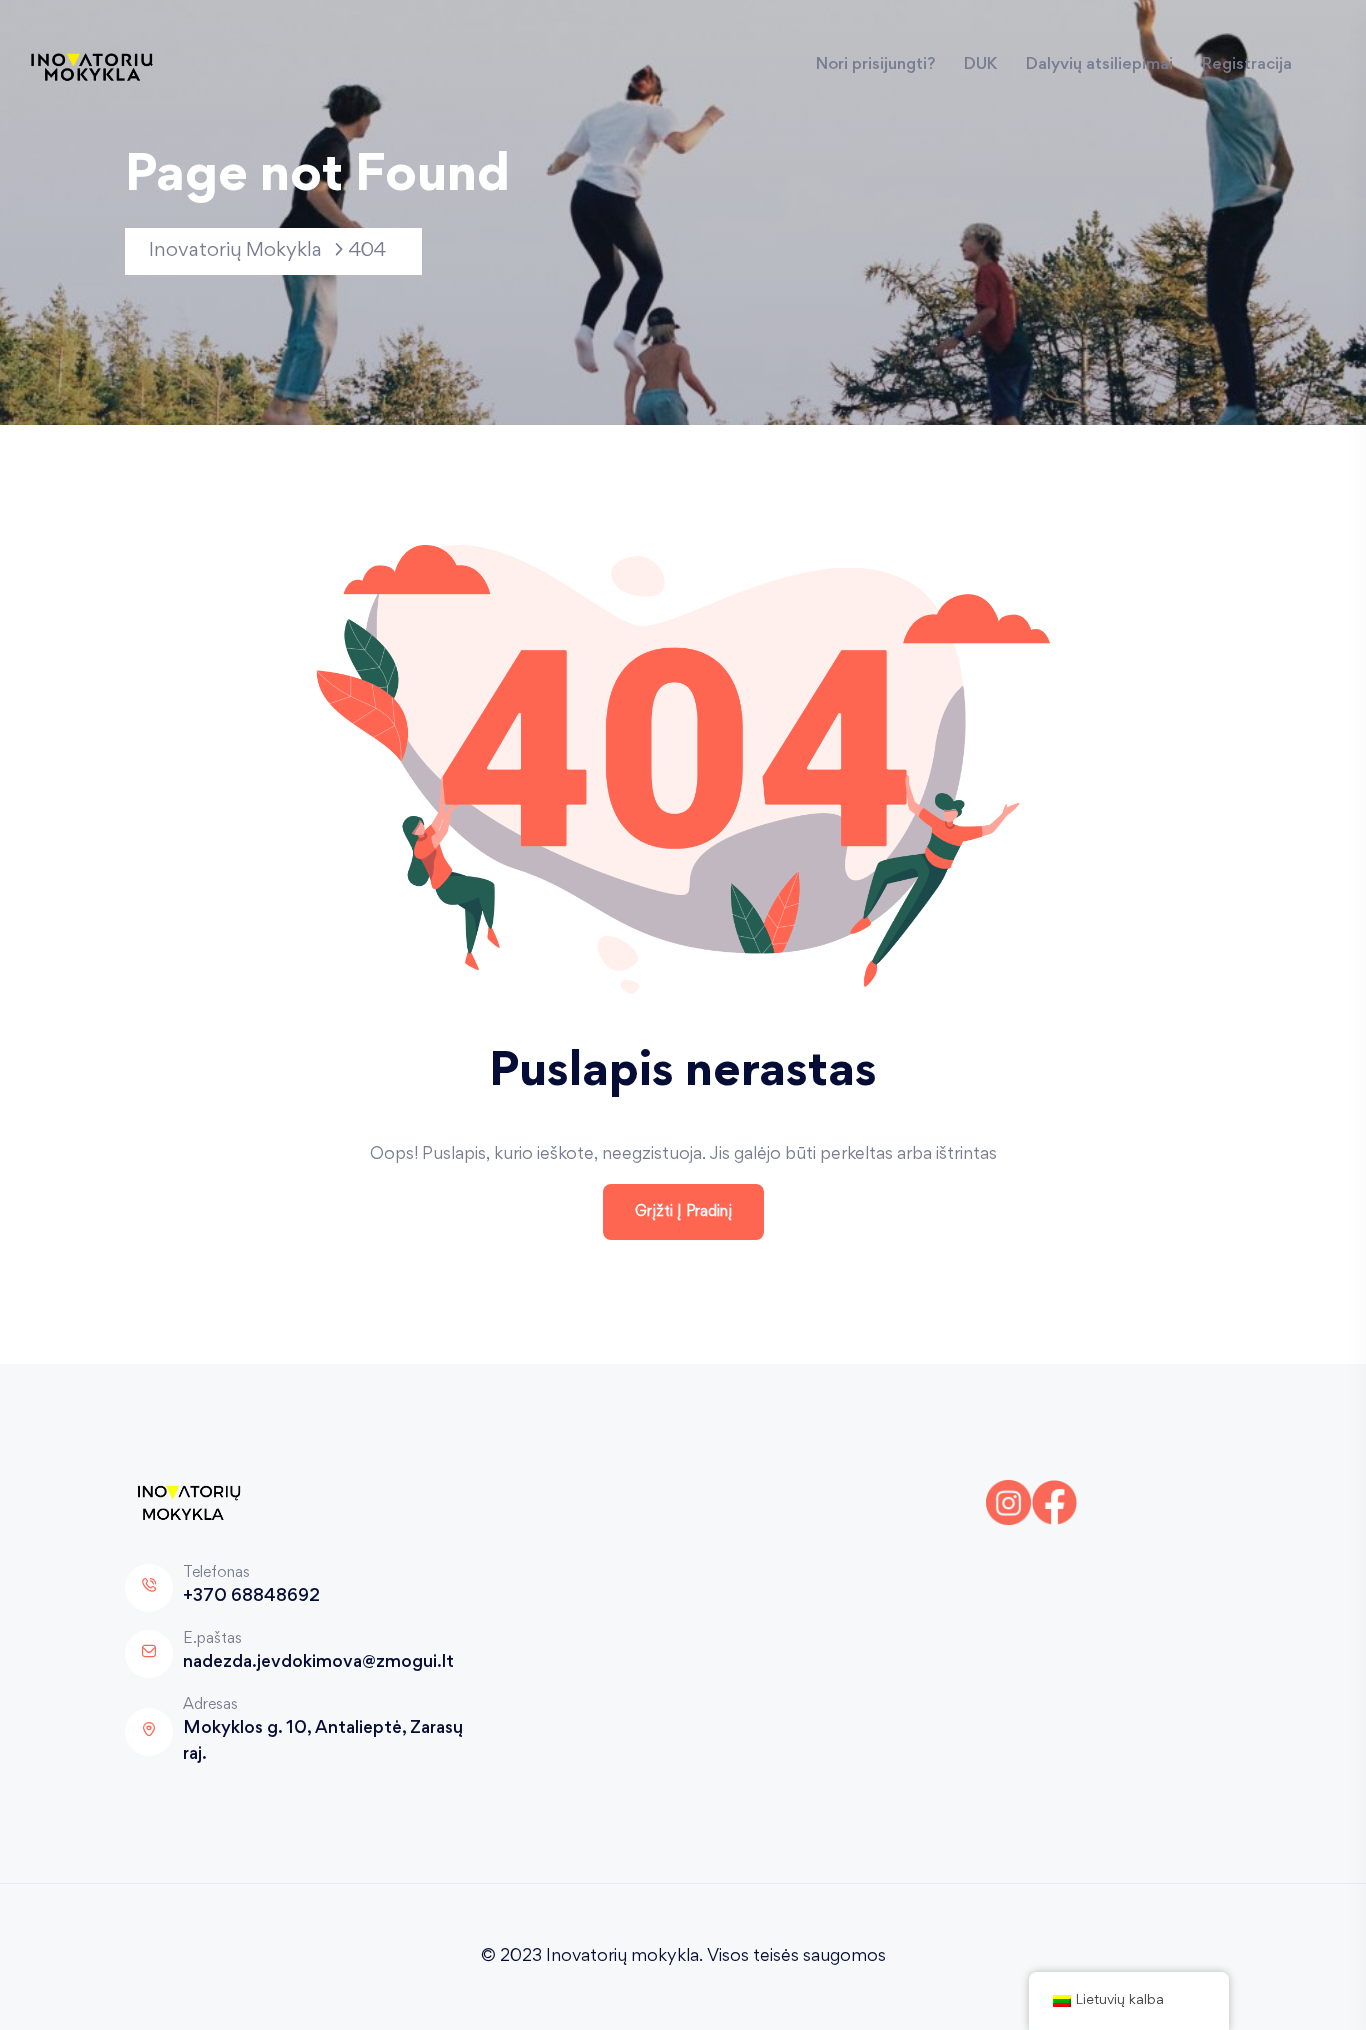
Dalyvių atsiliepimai (1099, 65)
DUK (980, 65)
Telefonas (216, 1573)
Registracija (1247, 65)
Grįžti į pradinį (683, 1212)
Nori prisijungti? (875, 65)
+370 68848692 (251, 1597)
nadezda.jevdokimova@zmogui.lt (318, 1663)
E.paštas (212, 1639)
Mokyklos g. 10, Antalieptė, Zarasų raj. (323, 1742)
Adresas (210, 1705)
